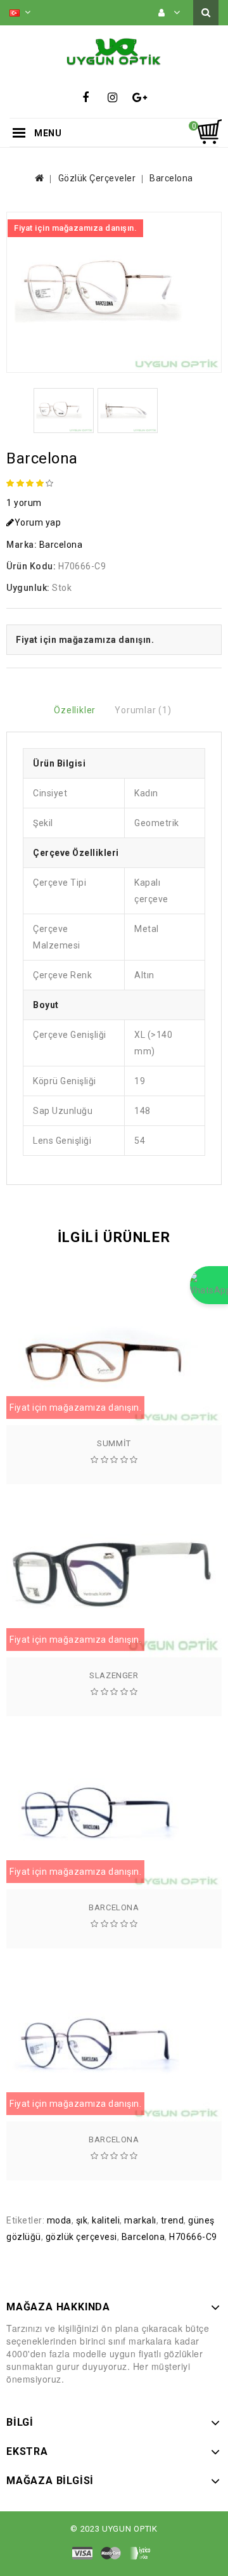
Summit (114, 1443)
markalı (140, 2220)
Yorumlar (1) (143, 710)
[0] (209, 132)
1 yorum (24, 503)
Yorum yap (38, 522)
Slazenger (114, 1675)
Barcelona (171, 178)
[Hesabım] (169, 13)
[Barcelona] (114, 292)
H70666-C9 (193, 2237)
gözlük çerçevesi (81, 2237)
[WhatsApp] (209, 1285)
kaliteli (106, 2220)
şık (82, 2220)
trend (173, 2220)
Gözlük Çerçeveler (97, 178)
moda (59, 2220)
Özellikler (75, 710)
